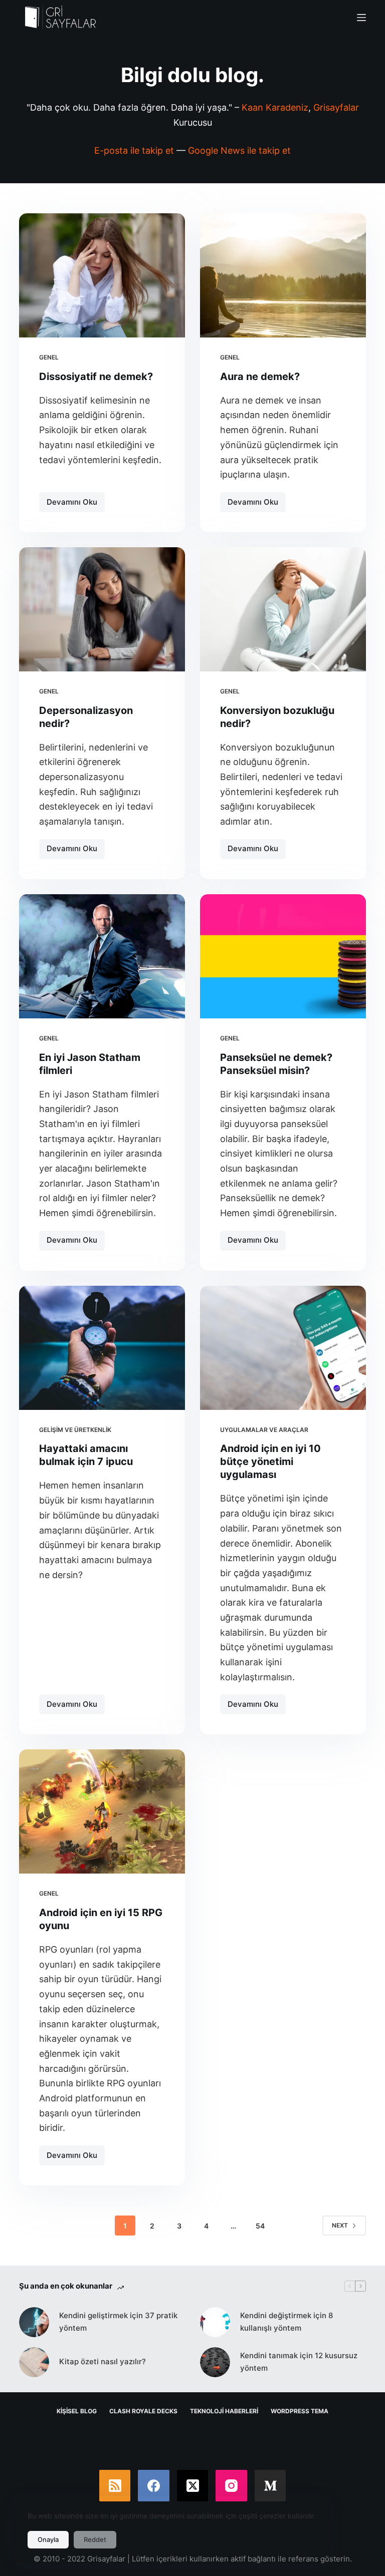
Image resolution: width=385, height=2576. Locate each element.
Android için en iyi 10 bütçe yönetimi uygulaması (270, 1461)
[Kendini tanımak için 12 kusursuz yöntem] (215, 2362)
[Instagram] (231, 2486)
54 (260, 2226)
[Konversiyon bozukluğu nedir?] (283, 609)
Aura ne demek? (260, 377)
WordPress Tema (300, 2411)
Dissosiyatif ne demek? (96, 377)
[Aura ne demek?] (283, 275)
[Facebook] (154, 2486)
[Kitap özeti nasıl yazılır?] (34, 2362)
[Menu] (361, 18)
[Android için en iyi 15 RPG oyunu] (102, 1811)
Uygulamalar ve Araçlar (264, 1430)
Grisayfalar (336, 107)
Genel (49, 357)
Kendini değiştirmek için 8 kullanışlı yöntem (286, 2322)
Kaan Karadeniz (275, 107)
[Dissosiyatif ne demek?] (102, 275)
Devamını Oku (76, 505)
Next (340, 2225)
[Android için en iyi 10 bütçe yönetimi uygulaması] (283, 1348)
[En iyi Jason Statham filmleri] (102, 956)
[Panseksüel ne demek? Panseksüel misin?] (283, 956)
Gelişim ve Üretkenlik (75, 1430)
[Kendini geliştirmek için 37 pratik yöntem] (34, 2322)
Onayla (48, 2539)
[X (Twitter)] (193, 2486)
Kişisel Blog (77, 2411)
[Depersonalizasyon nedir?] (102, 609)
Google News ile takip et (239, 150)
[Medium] (270, 2486)
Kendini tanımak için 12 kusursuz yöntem (299, 2362)
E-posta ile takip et (134, 150)
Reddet (95, 2539)
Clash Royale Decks (143, 2411)
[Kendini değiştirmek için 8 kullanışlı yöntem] (215, 2322)
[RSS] (115, 2486)
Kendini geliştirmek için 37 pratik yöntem (118, 2322)
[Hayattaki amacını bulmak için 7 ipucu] (102, 1348)
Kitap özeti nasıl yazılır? (103, 2361)
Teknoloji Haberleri (224, 2411)
